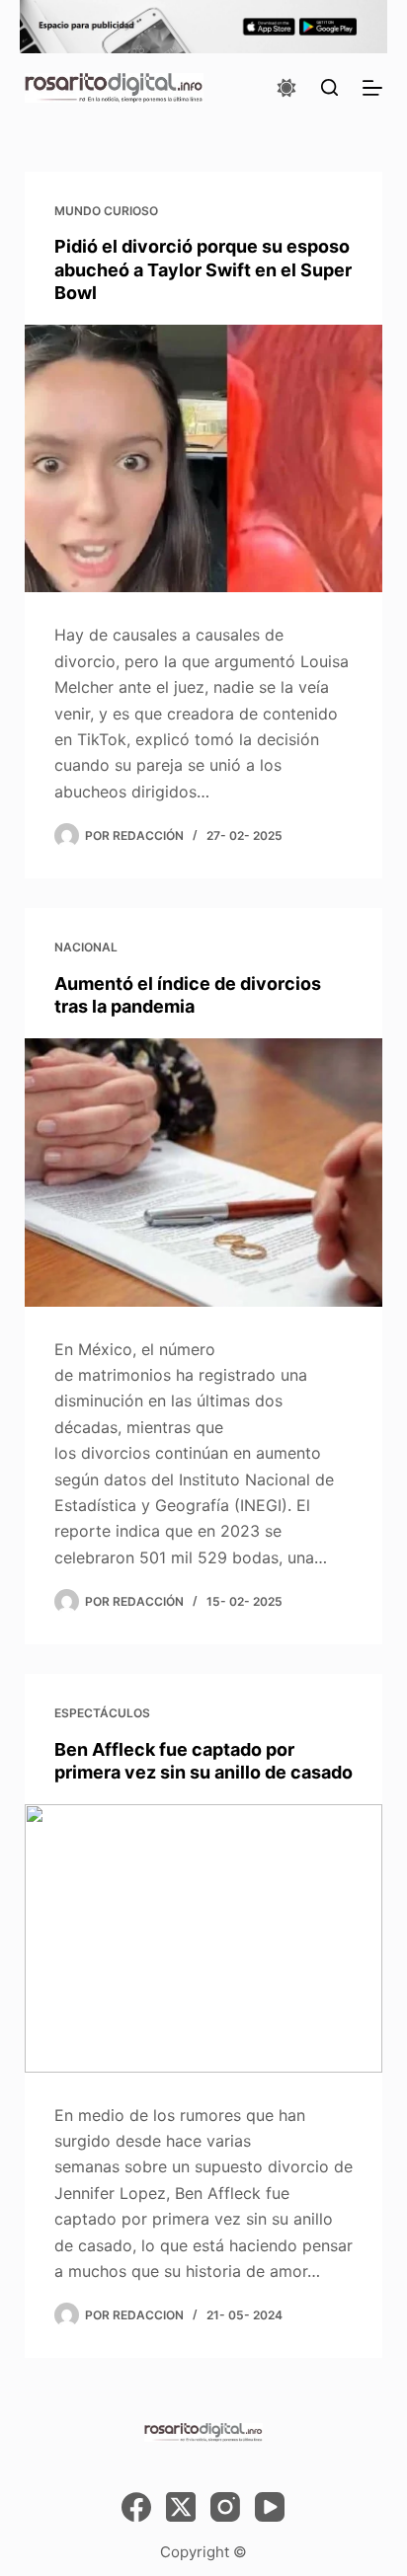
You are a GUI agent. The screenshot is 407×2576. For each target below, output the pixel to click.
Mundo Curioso (106, 211)
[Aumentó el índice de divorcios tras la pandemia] (204, 1173)
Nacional (86, 947)
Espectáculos (102, 1713)
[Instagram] (225, 2507)
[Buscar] (329, 87)
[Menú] (372, 88)
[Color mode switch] (286, 88)
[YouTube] (270, 2507)
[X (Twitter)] (181, 2507)
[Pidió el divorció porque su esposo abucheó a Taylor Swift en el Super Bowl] (204, 459)
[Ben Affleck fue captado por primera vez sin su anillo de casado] (204, 1938)
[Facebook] (136, 2507)
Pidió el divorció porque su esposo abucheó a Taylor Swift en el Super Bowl (203, 269)
